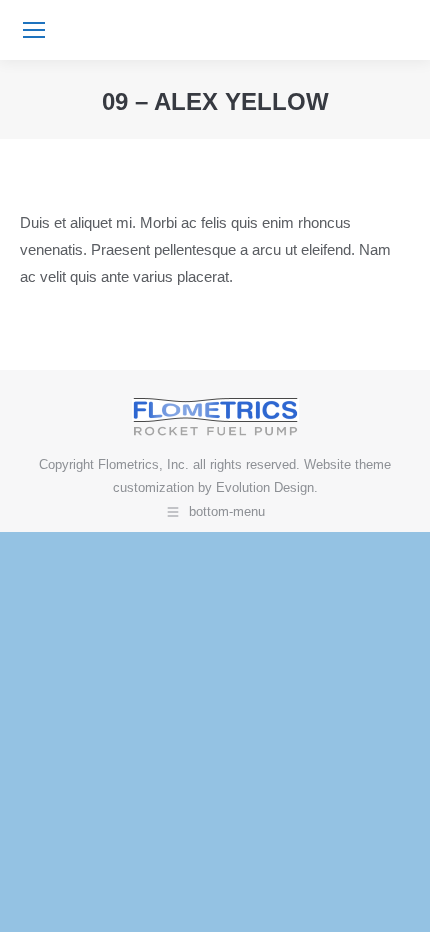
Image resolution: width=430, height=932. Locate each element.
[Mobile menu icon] (34, 30)
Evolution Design (265, 487)
